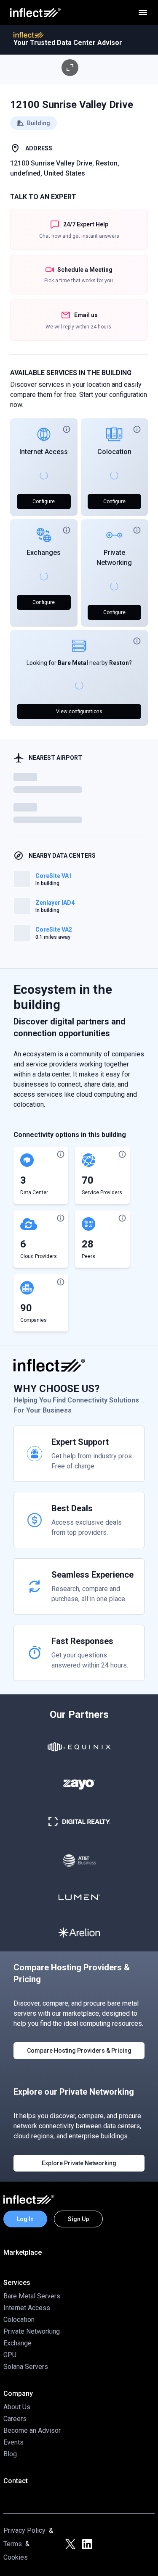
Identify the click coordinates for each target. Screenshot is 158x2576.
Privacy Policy (24, 2530)
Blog (10, 2454)
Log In (25, 2219)
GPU (10, 2355)
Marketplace (23, 2252)
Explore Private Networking (79, 2163)
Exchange (17, 2343)
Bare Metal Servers (32, 2296)
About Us (17, 2407)
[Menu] (143, 13)
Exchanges (44, 553)
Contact (16, 2481)
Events (13, 2442)
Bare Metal (73, 663)
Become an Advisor (32, 2430)
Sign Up (78, 2219)
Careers (15, 2419)
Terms (13, 2544)
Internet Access (44, 452)
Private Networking (32, 2331)
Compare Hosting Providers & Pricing (79, 2051)
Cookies (16, 2557)
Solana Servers (26, 2367)
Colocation (114, 452)
